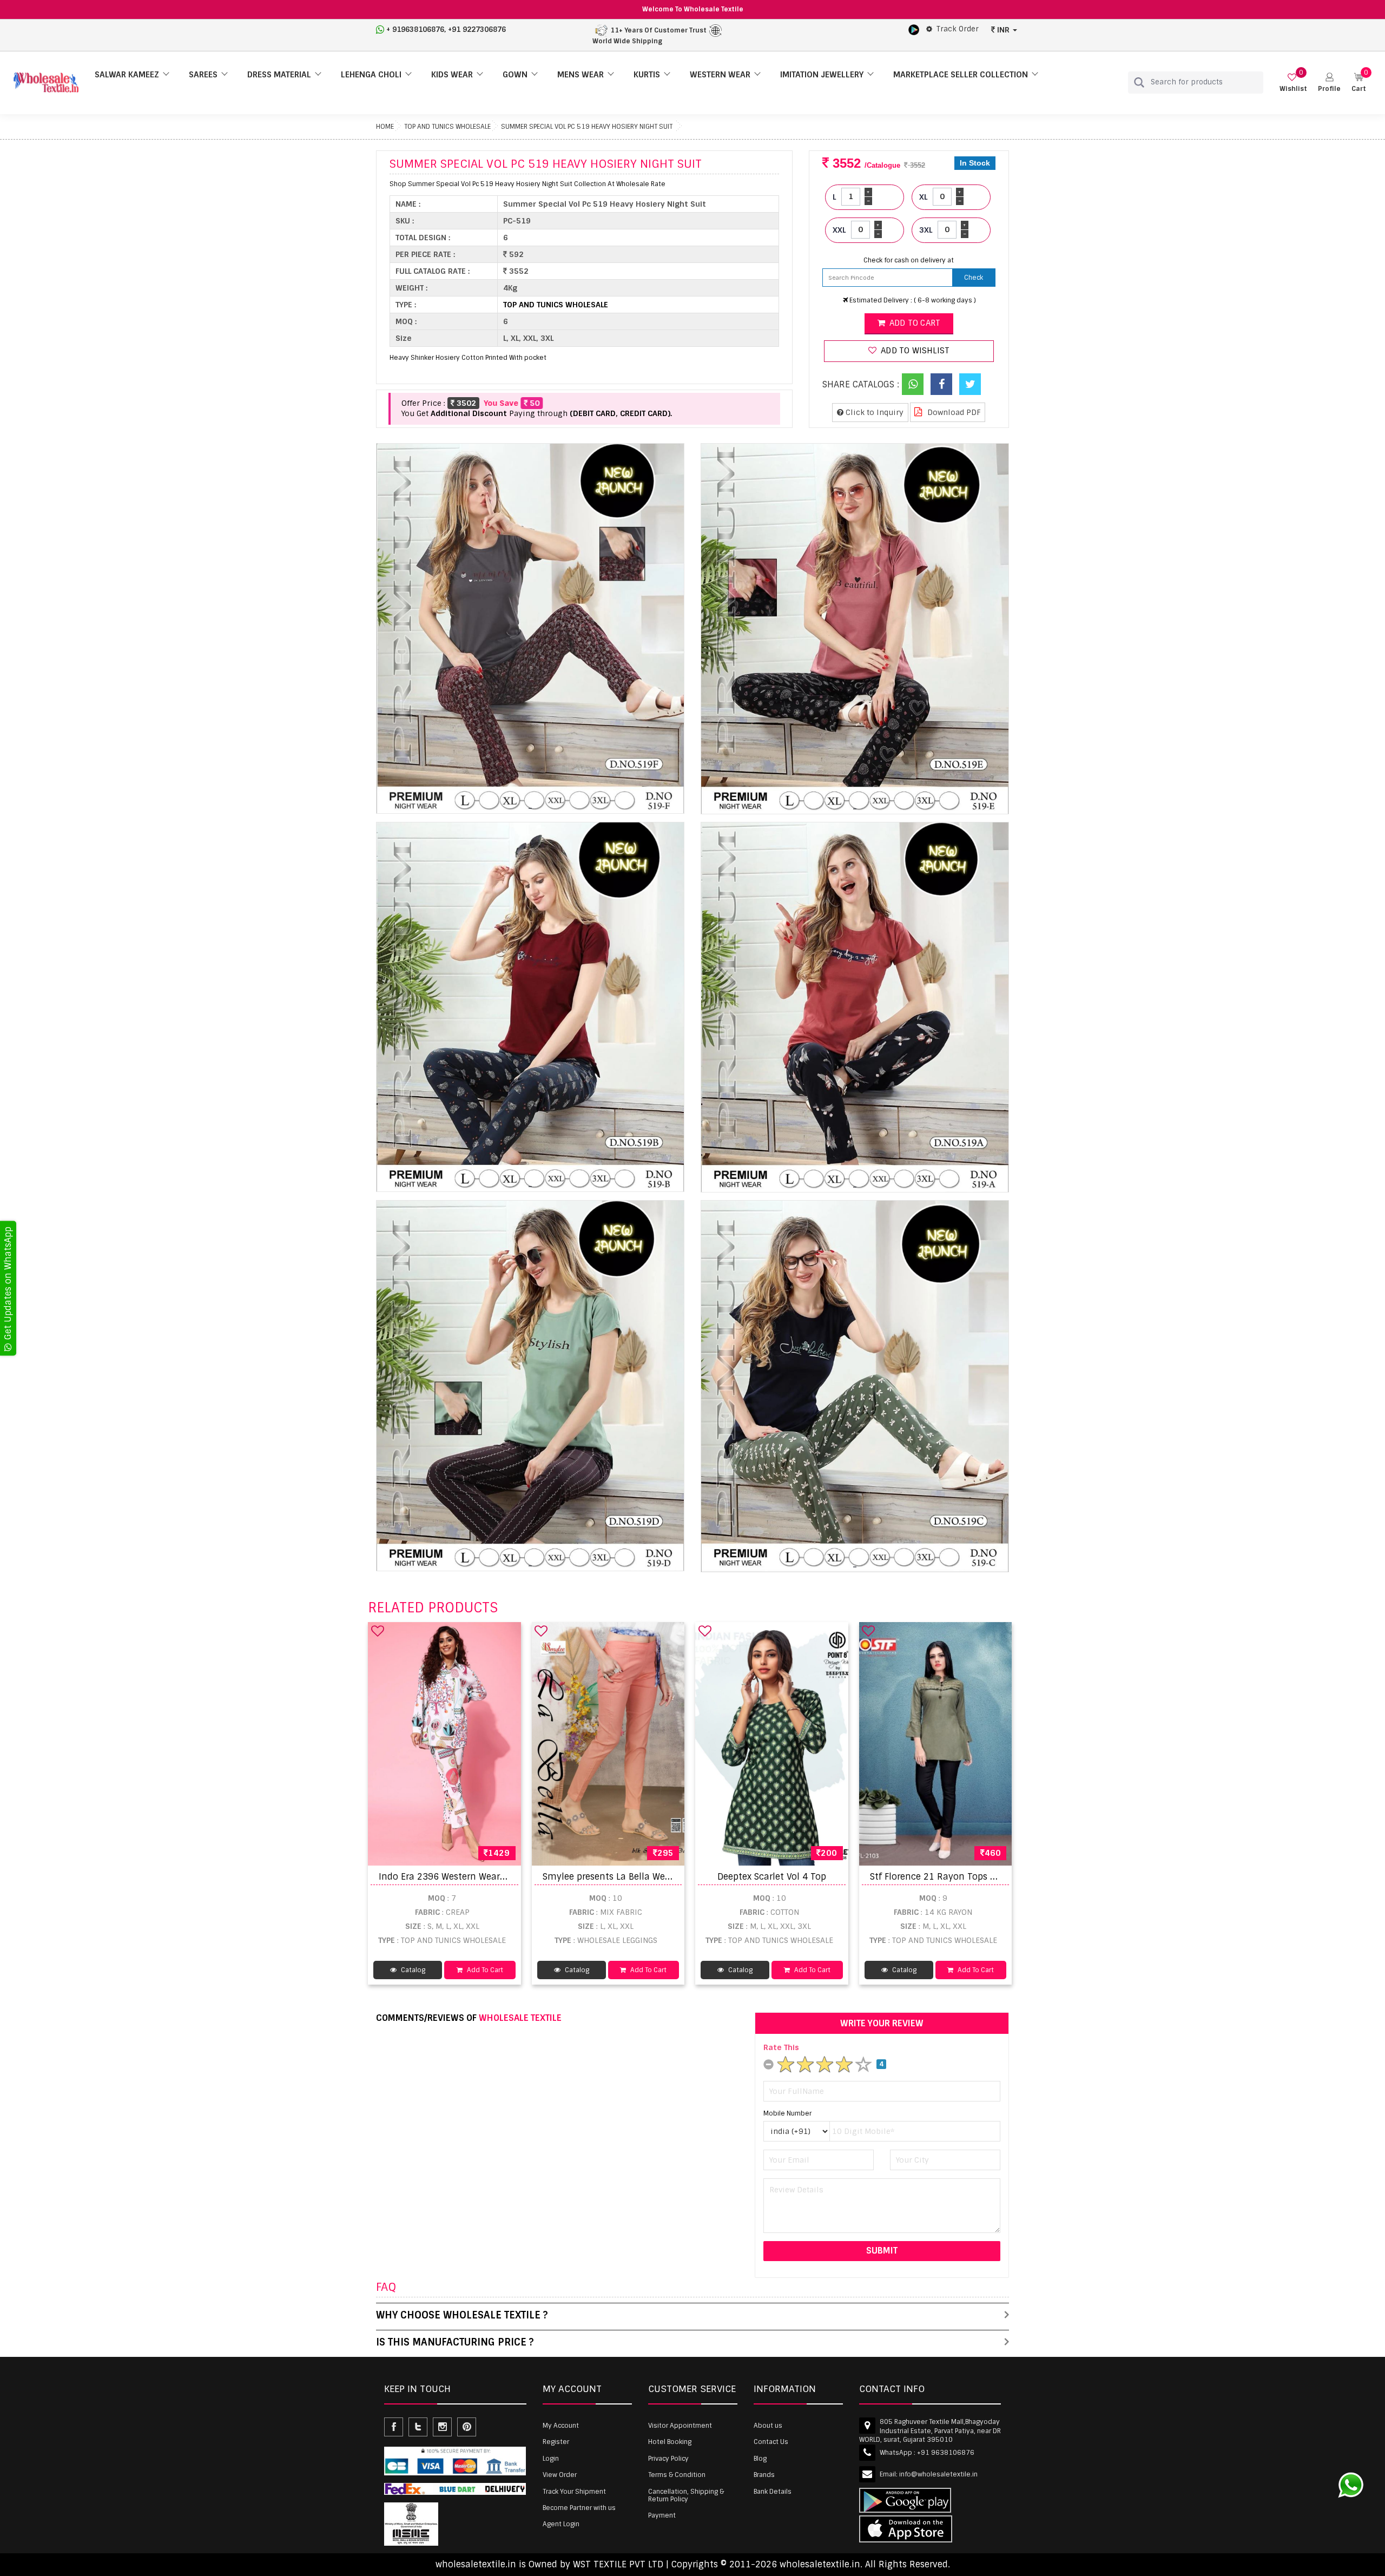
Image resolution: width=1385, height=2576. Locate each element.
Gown (515, 75)
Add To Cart (484, 1970)
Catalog (412, 1970)
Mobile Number (787, 2113)
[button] (1329, 83)
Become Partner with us (579, 2508)
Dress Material (279, 75)
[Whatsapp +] (913, 384)
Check (974, 278)
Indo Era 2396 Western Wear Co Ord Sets (465, 1877)
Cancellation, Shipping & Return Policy (686, 2495)
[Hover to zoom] (530, 628)
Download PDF (953, 412)
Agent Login (561, 2524)
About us (768, 2426)
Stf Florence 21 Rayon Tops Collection (952, 1877)
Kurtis (647, 75)
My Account (561, 2426)
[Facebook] (941, 384)
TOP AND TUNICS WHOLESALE (447, 127)
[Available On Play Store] (914, 29)
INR (1003, 30)
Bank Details (773, 2492)
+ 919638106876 (415, 29)
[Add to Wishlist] (378, 1631)
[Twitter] (970, 384)
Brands (764, 2475)
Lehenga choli (371, 75)
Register (556, 2442)
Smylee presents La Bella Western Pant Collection (650, 1877)
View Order (560, 2475)
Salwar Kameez (127, 75)
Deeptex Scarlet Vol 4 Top (772, 1877)
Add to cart (914, 323)
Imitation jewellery (822, 75)
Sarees (203, 75)
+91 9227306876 (477, 29)
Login (551, 2459)
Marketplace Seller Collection (961, 75)
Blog (760, 2459)
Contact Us (771, 2442)
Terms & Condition (677, 2475)
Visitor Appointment (680, 2426)
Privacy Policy (668, 2459)
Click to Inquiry (873, 412)
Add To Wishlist (914, 351)
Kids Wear (452, 75)
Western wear (720, 75)
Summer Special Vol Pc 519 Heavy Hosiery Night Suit (587, 127)
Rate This (781, 2047)
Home (385, 127)
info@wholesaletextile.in (938, 2474)
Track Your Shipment (574, 2492)
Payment (662, 2515)
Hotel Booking (670, 2442)
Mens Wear (581, 75)
